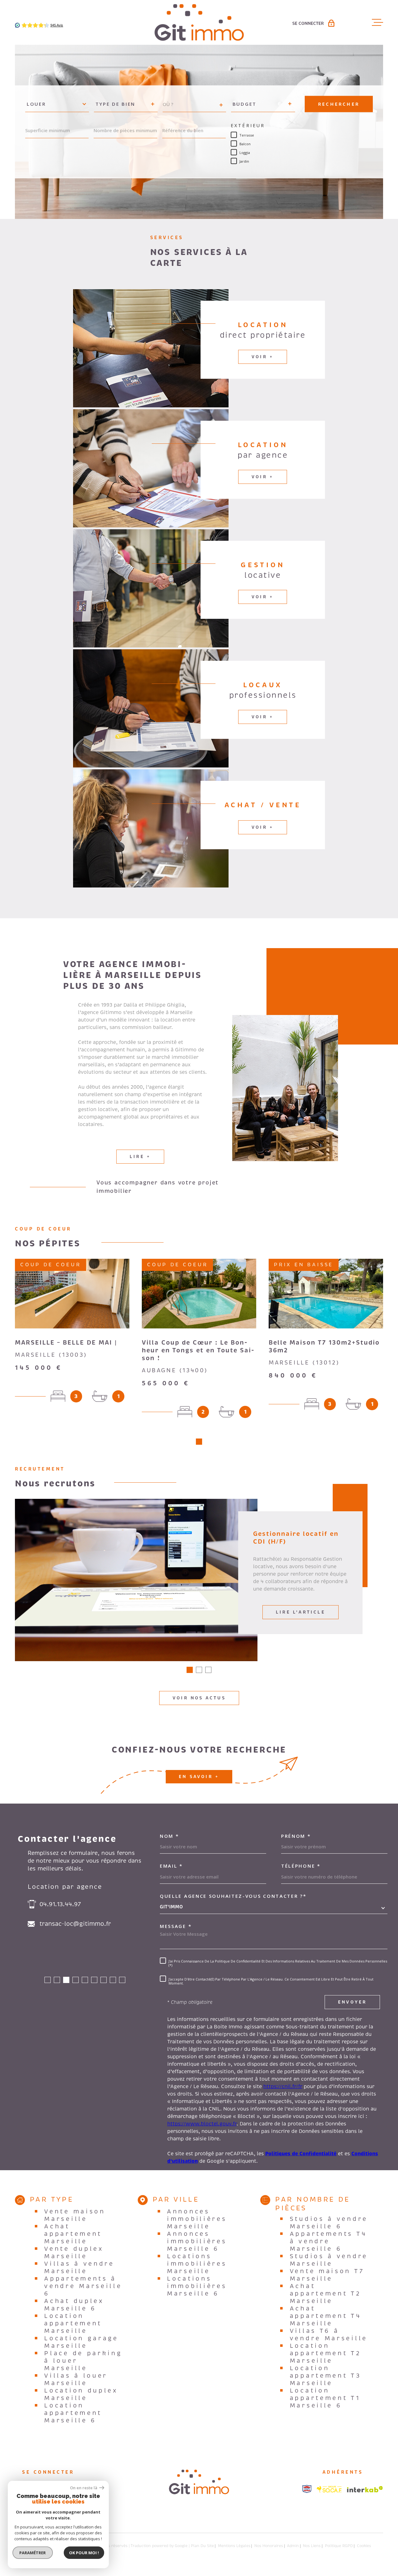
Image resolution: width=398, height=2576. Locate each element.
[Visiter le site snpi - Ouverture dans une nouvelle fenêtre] (307, 2489)
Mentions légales (234, 2546)
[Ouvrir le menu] (377, 22)
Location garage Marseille (81, 2342)
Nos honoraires (269, 2546)
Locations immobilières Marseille (197, 2264)
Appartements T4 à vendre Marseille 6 (329, 2241)
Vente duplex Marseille (74, 2253)
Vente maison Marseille (75, 2215)
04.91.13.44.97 (60, 1904)
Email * (171, 1866)
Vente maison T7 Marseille (327, 2275)
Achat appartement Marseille (73, 2234)
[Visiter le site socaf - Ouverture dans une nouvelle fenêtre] (329, 2489)
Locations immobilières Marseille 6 (197, 2286)
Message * (176, 1926)
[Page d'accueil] (199, 22)
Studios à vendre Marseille (329, 2260)
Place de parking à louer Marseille (83, 2361)
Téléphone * (301, 1866)
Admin (293, 2546)
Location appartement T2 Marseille (326, 2353)
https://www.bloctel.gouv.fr (202, 2124)
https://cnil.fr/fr (283, 2087)
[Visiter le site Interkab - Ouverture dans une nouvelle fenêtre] (365, 2489)
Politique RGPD (339, 2546)
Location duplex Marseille (81, 2394)
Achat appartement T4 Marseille (326, 2316)
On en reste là (84, 2488)
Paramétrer (33, 2553)
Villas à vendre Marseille (79, 2268)
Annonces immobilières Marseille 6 (197, 2241)
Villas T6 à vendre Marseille (329, 2335)
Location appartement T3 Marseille (326, 2376)
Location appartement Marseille (73, 2323)
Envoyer (352, 2002)
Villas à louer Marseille (76, 2379)
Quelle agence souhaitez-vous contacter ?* (233, 1896)
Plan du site (202, 2546)
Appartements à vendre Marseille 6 (83, 2286)
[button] (199, 1442)
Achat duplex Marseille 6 (74, 2305)
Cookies (364, 2546)
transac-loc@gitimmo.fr (75, 1924)
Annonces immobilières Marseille (197, 2219)
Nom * (169, 1836)
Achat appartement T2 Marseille (326, 2294)
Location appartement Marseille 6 (73, 2413)
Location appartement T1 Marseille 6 (325, 2398)
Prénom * (296, 1836)
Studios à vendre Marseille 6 (329, 2223)
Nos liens (312, 2546)
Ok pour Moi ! (84, 2553)
